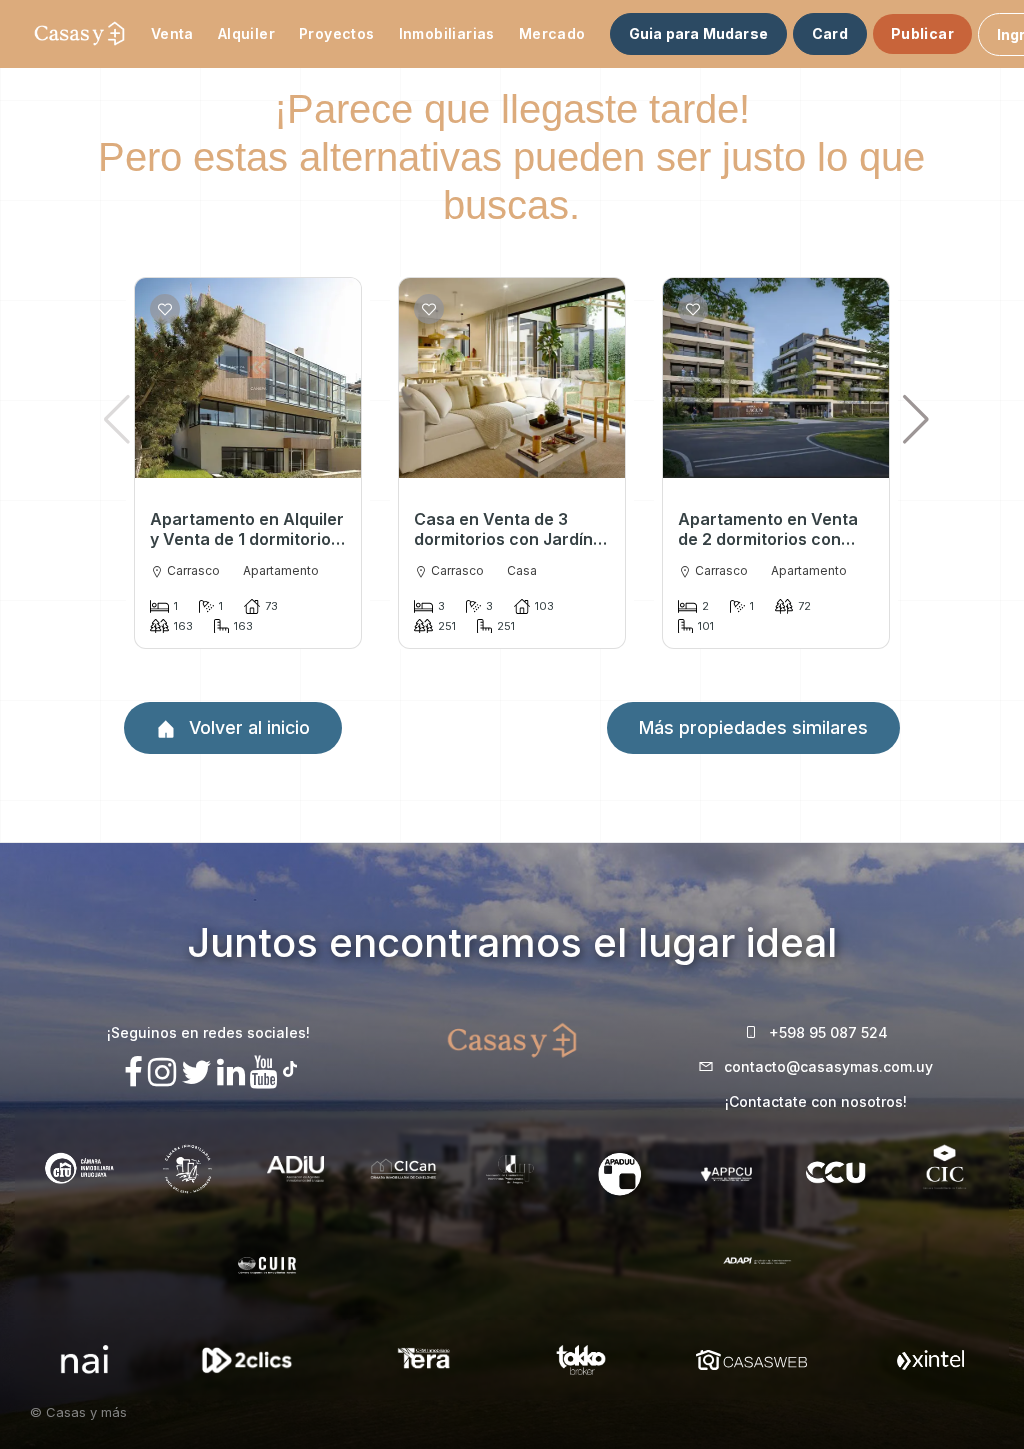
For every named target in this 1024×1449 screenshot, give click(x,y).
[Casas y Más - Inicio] (79, 34)
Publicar (922, 33)
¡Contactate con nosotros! (816, 1101)
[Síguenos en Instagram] (162, 1072)
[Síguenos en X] (196, 1072)
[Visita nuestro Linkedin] (231, 1072)
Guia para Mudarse (698, 33)
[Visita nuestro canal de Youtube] (264, 1072)
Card (830, 33)
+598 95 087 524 (828, 1032)
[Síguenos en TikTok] (290, 1066)
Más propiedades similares (753, 727)
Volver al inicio (247, 727)
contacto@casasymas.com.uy (828, 1066)
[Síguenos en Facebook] (133, 1072)
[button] (916, 419)
